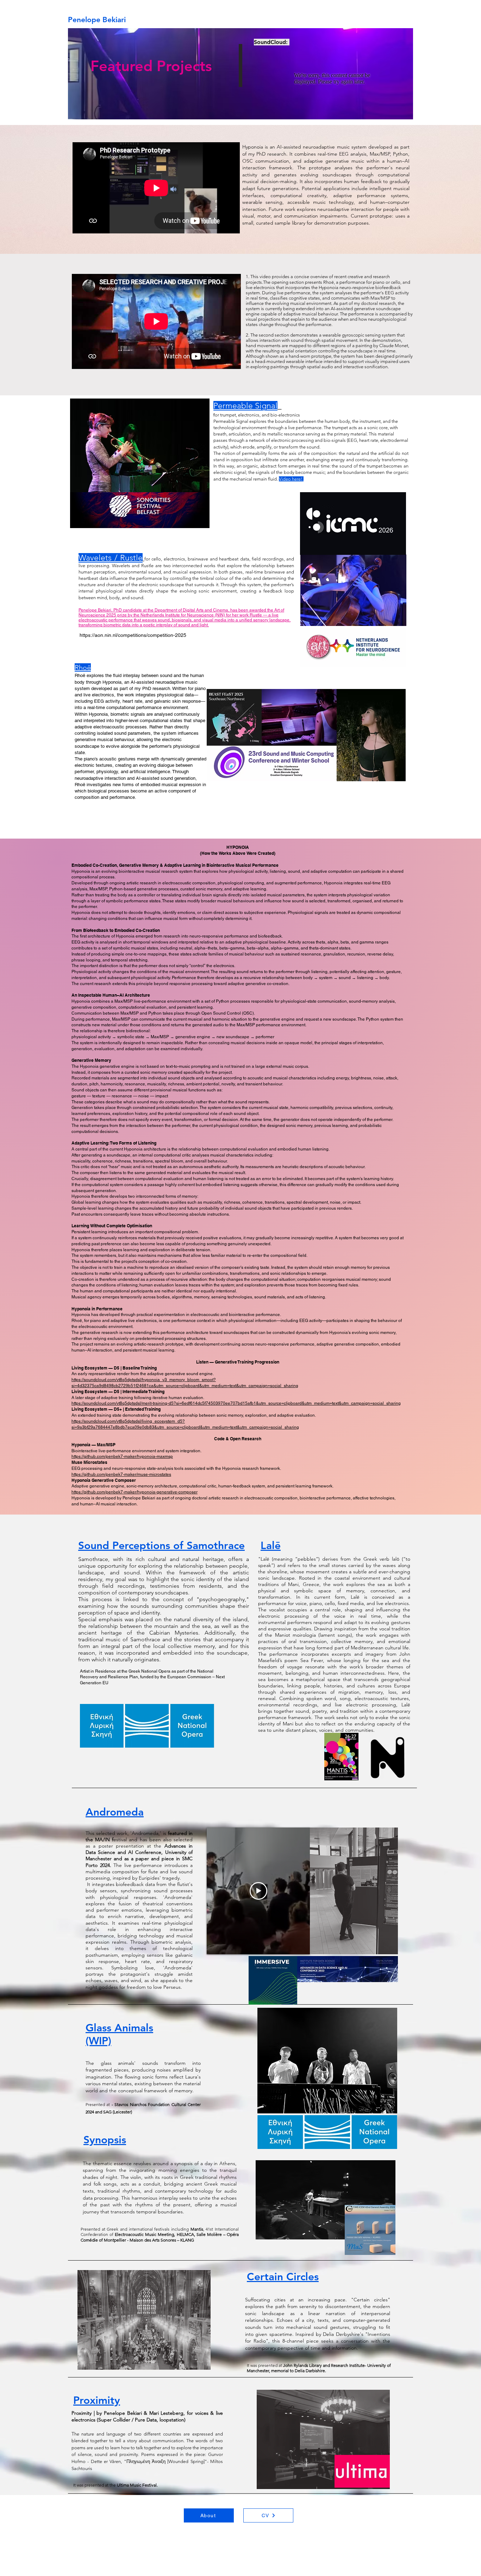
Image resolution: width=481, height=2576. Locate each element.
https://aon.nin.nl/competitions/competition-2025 (133, 635)
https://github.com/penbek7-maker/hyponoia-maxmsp (122, 1456)
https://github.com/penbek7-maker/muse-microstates (121, 1474)
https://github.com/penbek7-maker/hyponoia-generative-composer (135, 1492)
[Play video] (258, 1891)
